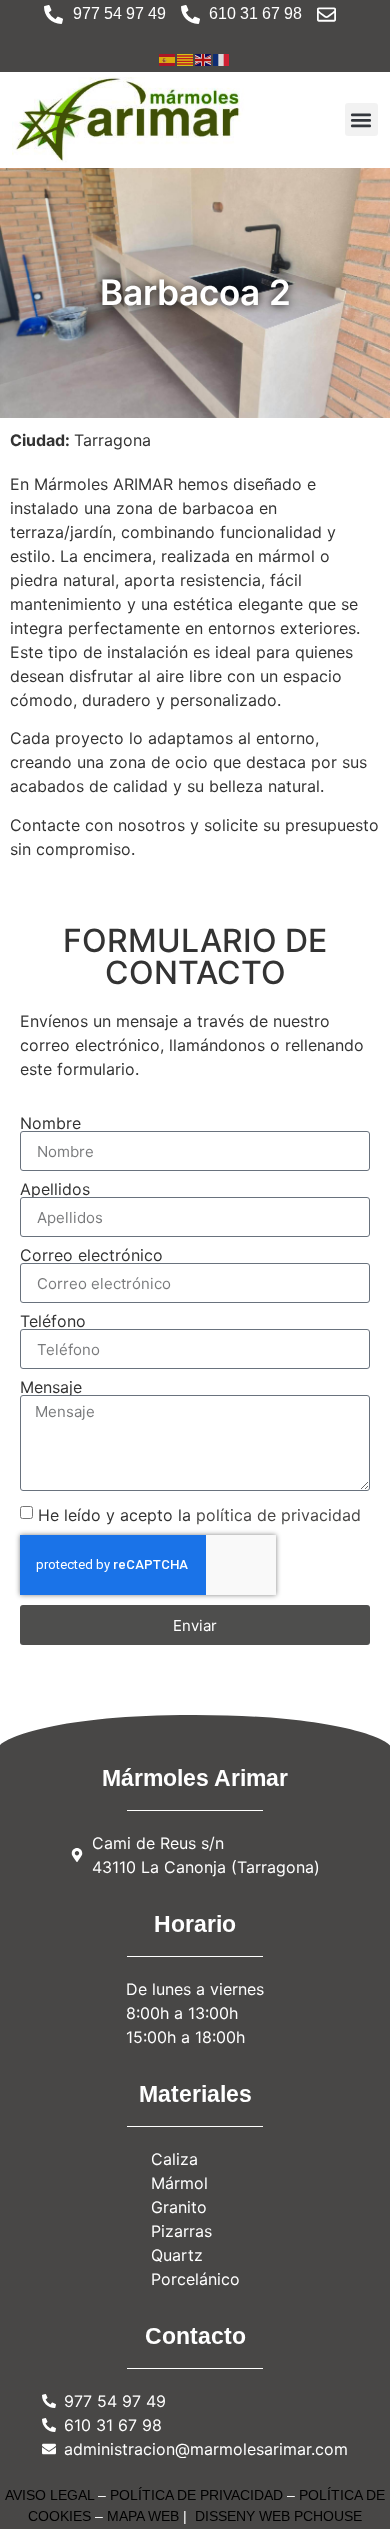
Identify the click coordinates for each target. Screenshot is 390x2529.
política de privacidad (278, 1515)
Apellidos (55, 1189)
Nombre (50, 1123)
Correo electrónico (91, 1255)
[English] (204, 58)
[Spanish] (168, 58)
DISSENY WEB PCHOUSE (278, 2516)
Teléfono (53, 1321)
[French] (222, 58)
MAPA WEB (143, 2516)
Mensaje (51, 1387)
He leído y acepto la (199, 1515)
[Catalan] (186, 58)
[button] (361, 119)
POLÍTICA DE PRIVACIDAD (196, 2495)
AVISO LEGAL (49, 2495)
